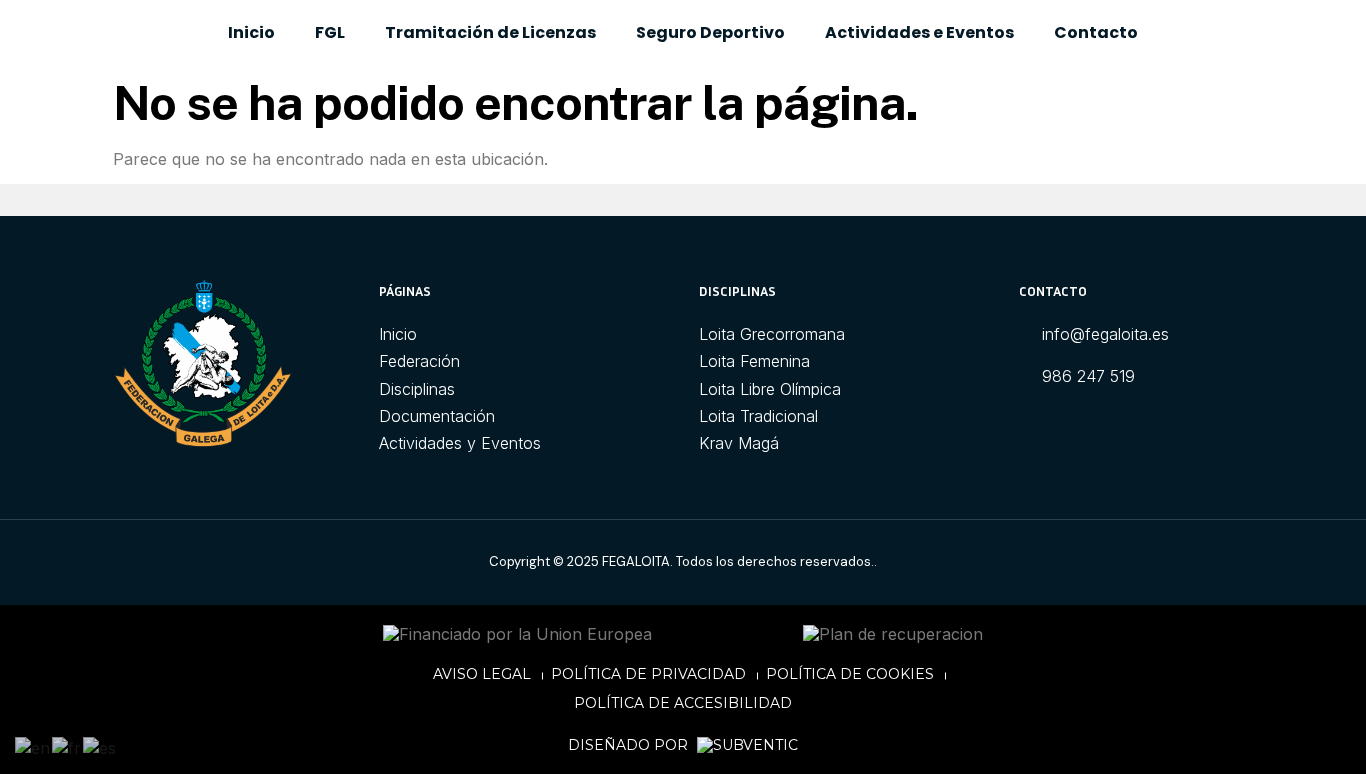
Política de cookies (850, 674)
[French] (67, 746)
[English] (33, 746)
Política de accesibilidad (683, 703)
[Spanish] (100, 746)
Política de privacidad (648, 674)
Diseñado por (630, 745)
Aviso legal (482, 674)
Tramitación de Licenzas (490, 32)
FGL (330, 32)
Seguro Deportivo (710, 32)
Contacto (1096, 32)
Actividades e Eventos (919, 32)
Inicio (251, 32)
